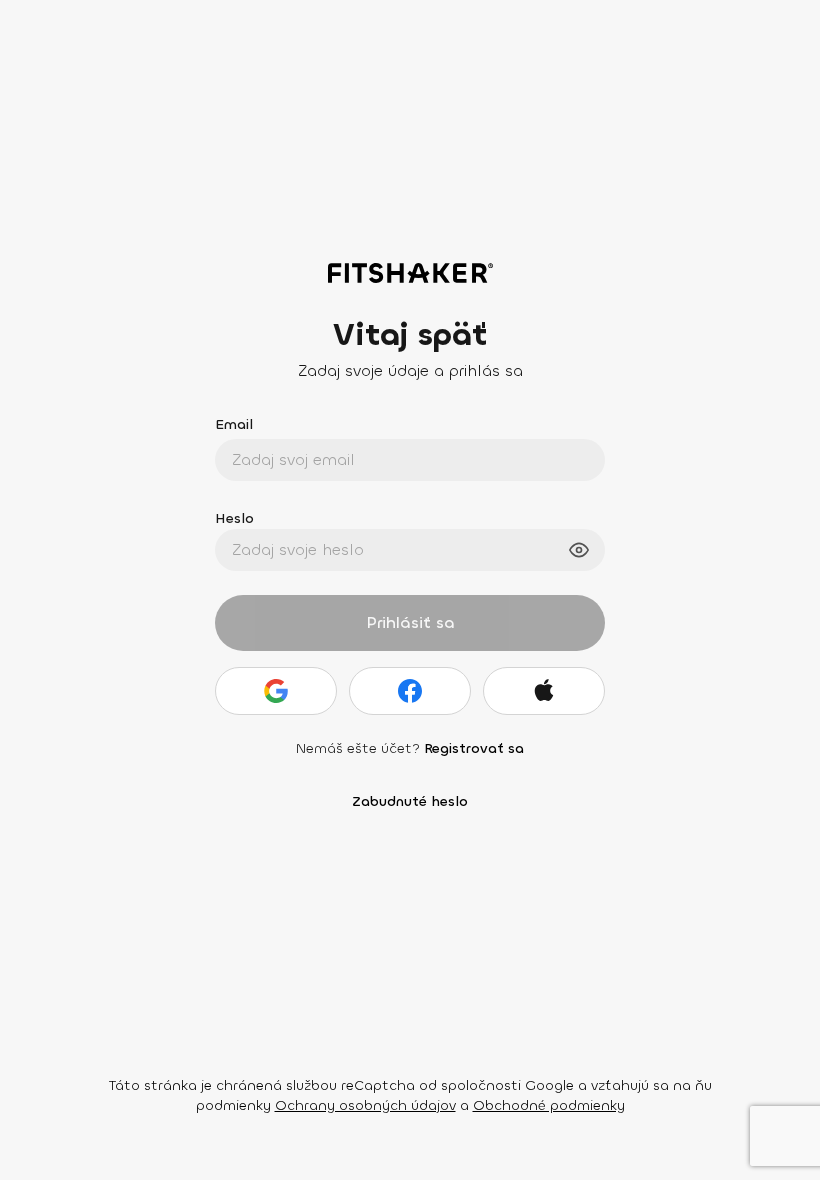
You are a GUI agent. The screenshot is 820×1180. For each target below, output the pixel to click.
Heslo (234, 518)
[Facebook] (410, 691)
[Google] (276, 691)
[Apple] (544, 691)
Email (234, 424)
